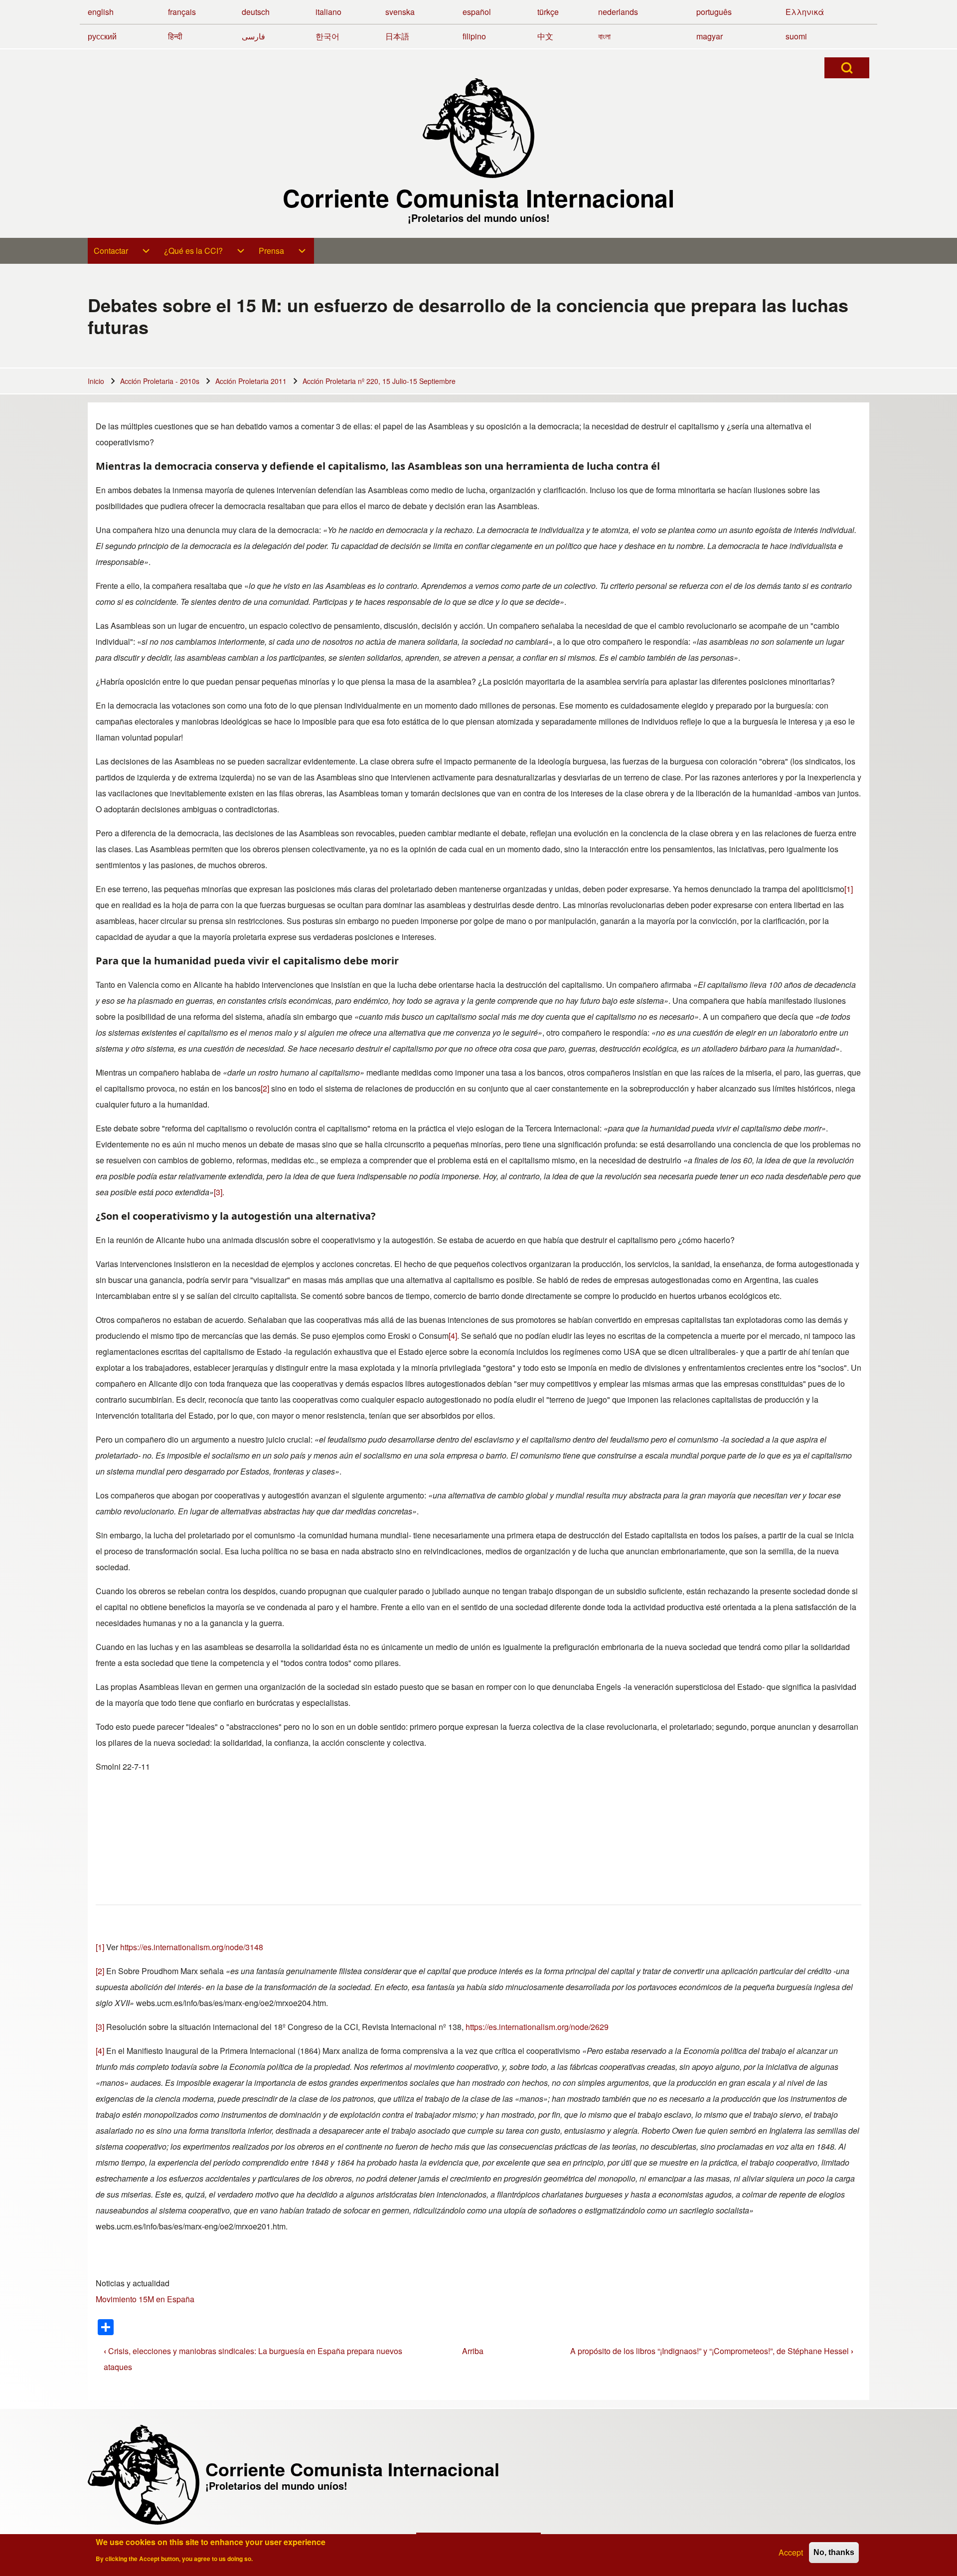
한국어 (327, 36)
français (182, 12)
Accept (791, 2552)
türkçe (548, 12)
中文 (545, 36)
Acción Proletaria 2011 (251, 381)
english (101, 12)
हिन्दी (175, 36)
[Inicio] (478, 128)
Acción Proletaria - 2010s (160, 381)
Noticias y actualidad (133, 2283)
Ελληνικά (805, 12)
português (714, 12)
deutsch (256, 12)
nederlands (618, 12)
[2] (265, 1088)
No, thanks (834, 2552)
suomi (796, 36)
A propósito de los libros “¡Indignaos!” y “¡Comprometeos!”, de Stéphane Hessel (712, 2351)
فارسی (253, 36)
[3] (218, 1192)
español (477, 12)
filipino (474, 36)
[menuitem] (123, 251)
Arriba (473, 2351)
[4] (453, 1336)
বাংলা (604, 36)
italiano (328, 12)
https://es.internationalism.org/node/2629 (537, 2027)
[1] (849, 889)
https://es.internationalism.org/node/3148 (192, 1947)
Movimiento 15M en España (145, 2299)
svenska (400, 12)
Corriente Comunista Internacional (478, 198)
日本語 (397, 36)
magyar (710, 36)
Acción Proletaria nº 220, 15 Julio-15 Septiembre (379, 381)
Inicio (96, 381)
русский (102, 36)
